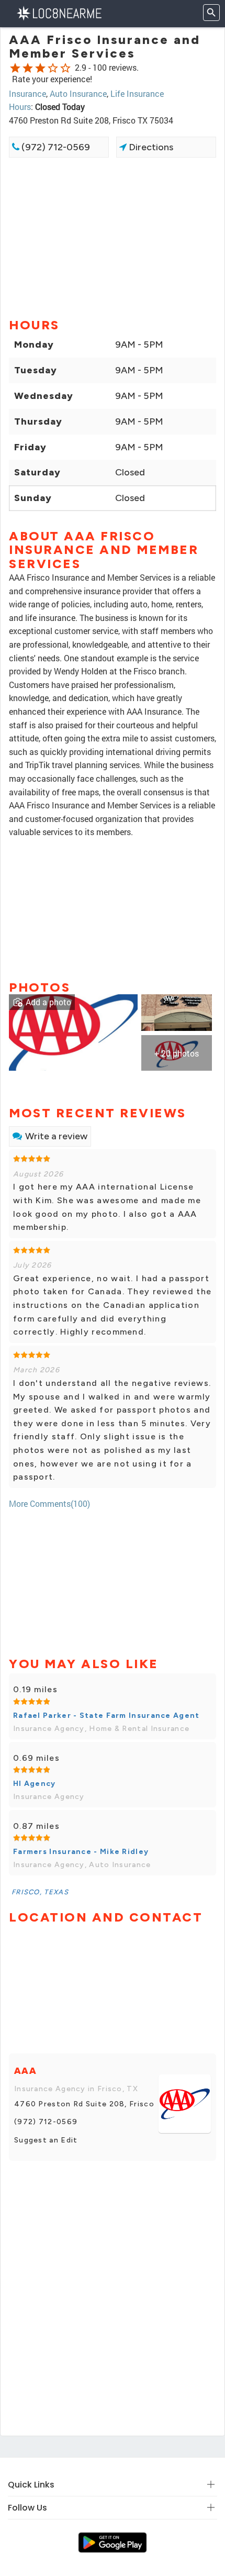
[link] (73, 1031)
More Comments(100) (49, 1503)
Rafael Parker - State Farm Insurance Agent (106, 1716)
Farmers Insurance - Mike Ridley (81, 1852)
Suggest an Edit (46, 2140)
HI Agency (35, 1784)
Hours (20, 107)
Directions (150, 147)
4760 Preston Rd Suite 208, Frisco (84, 2104)
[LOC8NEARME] (59, 12)
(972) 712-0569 (55, 147)
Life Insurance (137, 93)
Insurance (27, 93)
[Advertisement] (113, 237)
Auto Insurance (78, 93)
